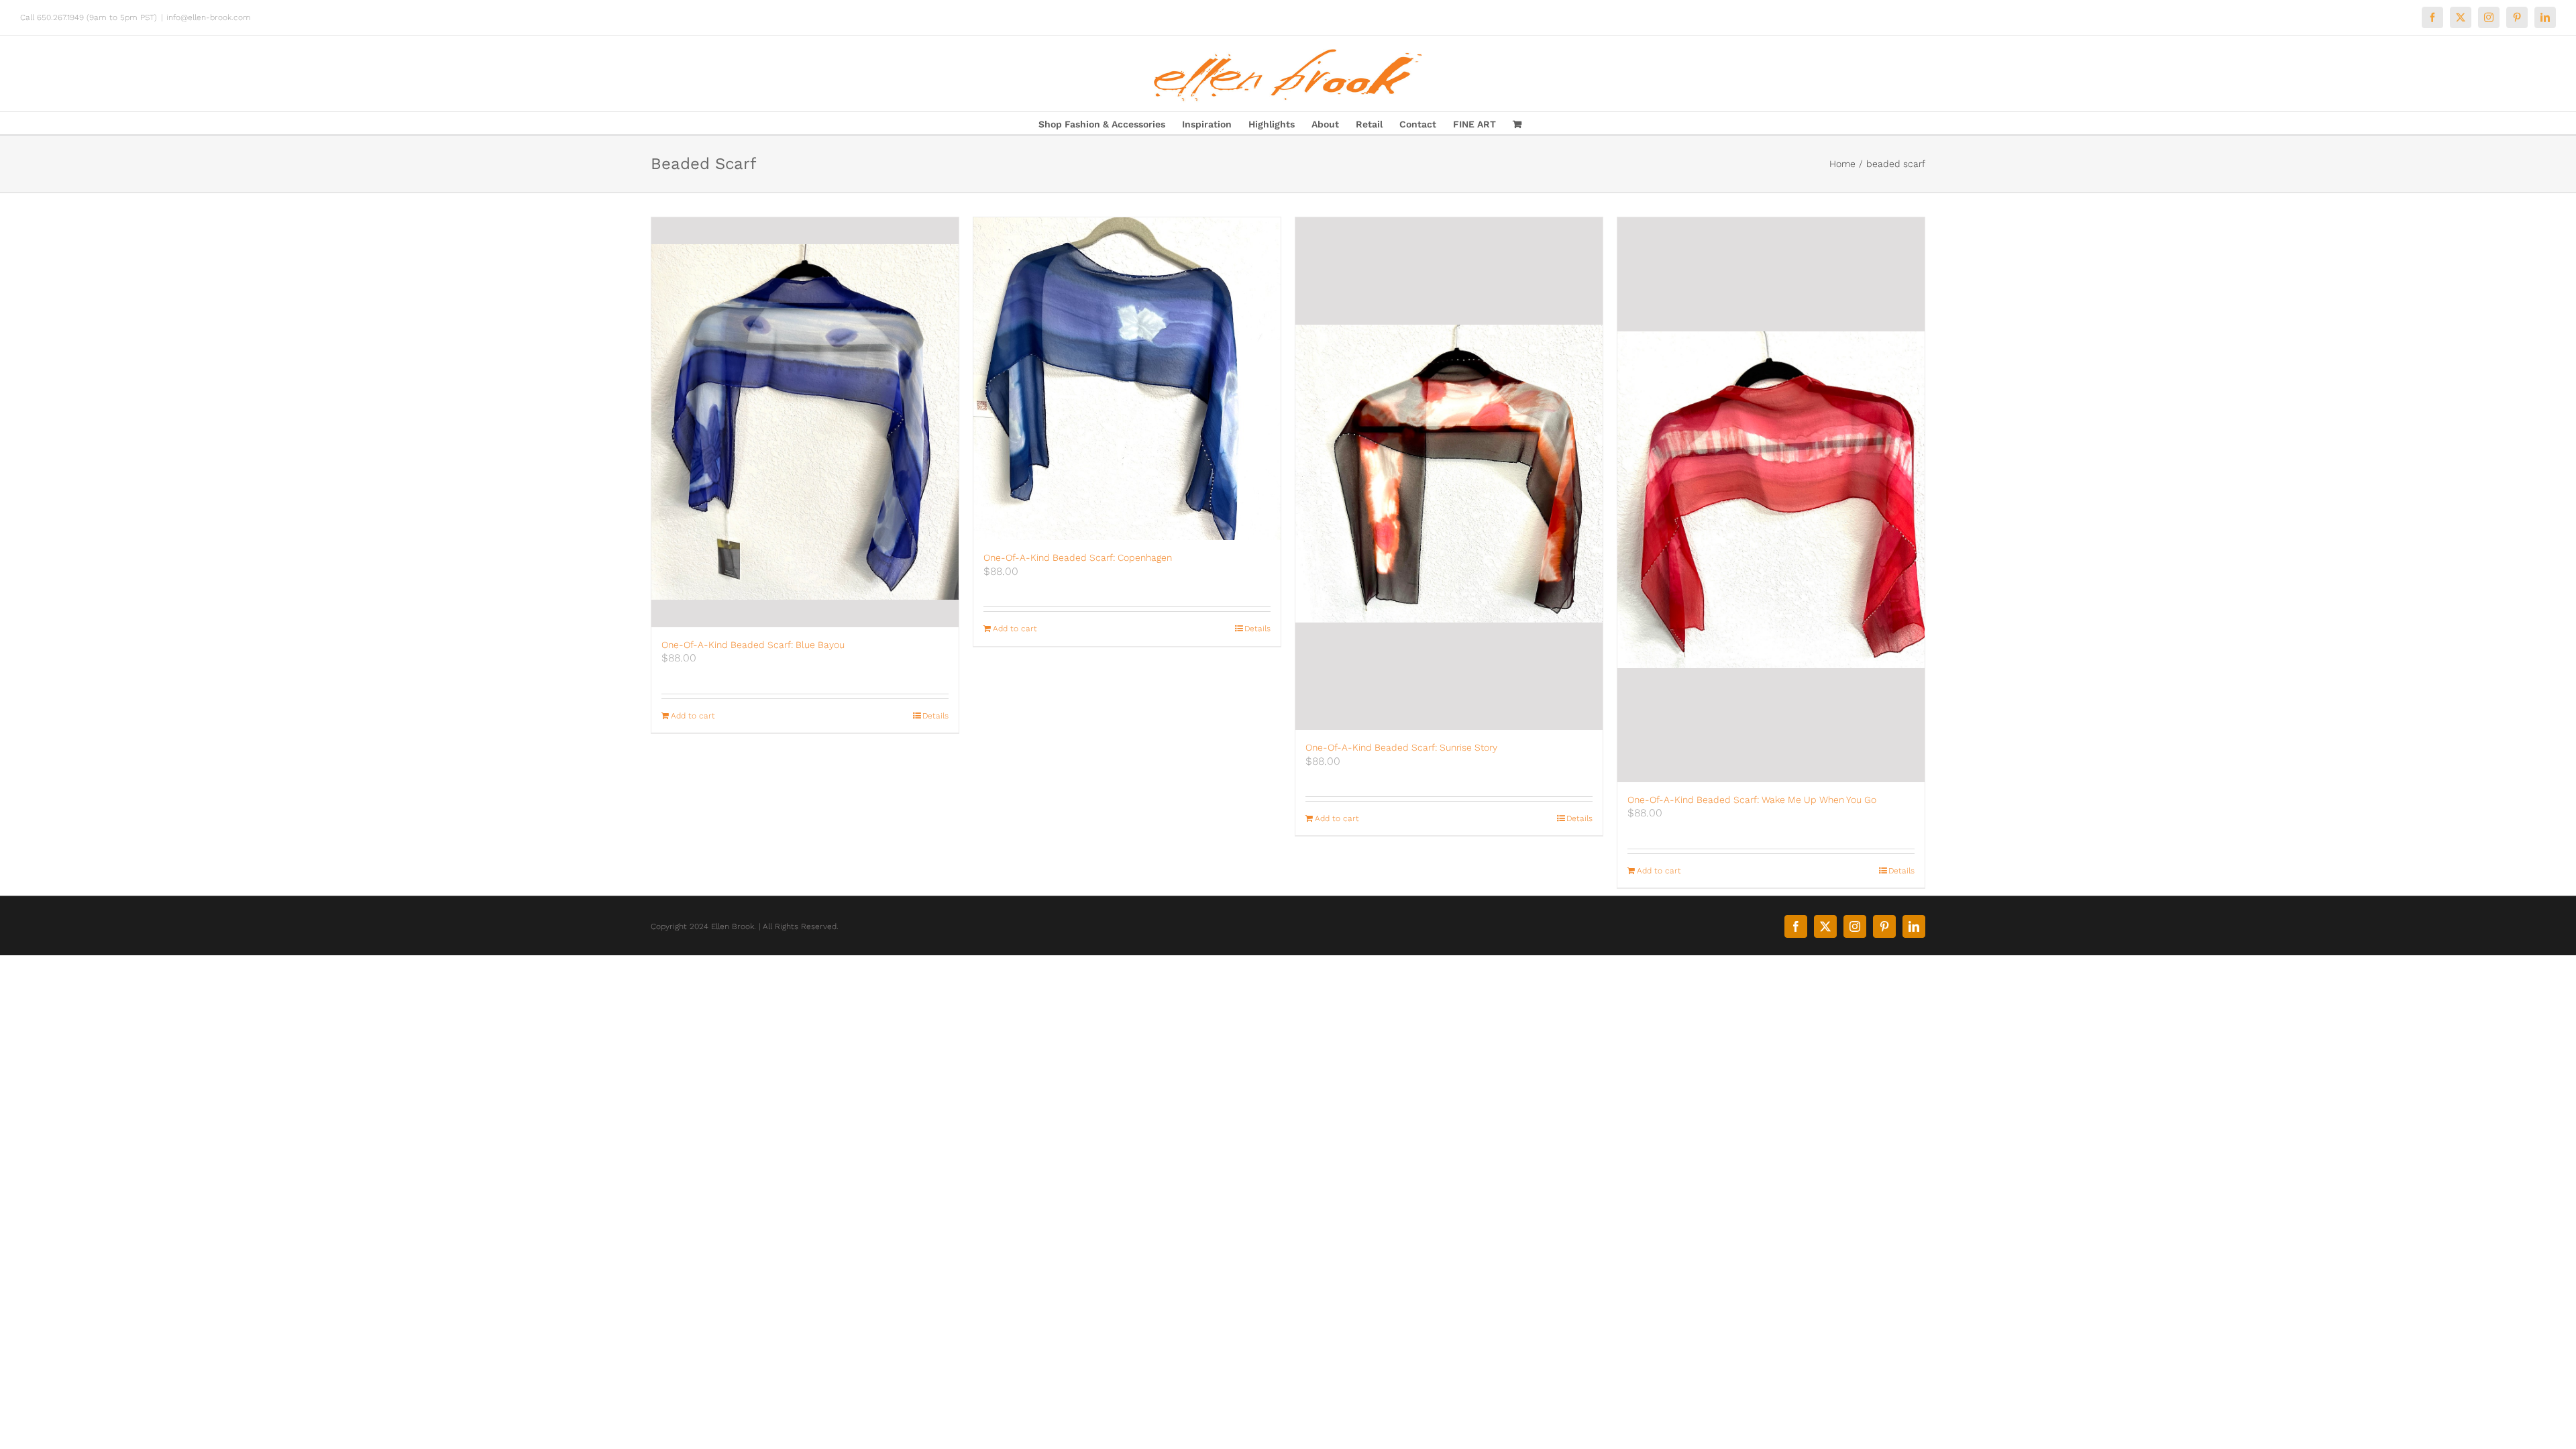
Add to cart (693, 716)
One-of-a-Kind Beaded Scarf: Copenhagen (1078, 557)
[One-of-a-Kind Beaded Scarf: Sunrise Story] (1449, 474)
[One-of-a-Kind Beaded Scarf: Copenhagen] (1127, 379)
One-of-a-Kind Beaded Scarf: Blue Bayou (753, 645)
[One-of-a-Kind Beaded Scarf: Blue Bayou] (805, 422)
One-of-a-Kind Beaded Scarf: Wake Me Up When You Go (1752, 800)
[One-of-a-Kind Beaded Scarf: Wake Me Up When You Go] (1771, 500)
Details (935, 716)
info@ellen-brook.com (209, 17)
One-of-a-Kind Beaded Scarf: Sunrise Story (1401, 747)
